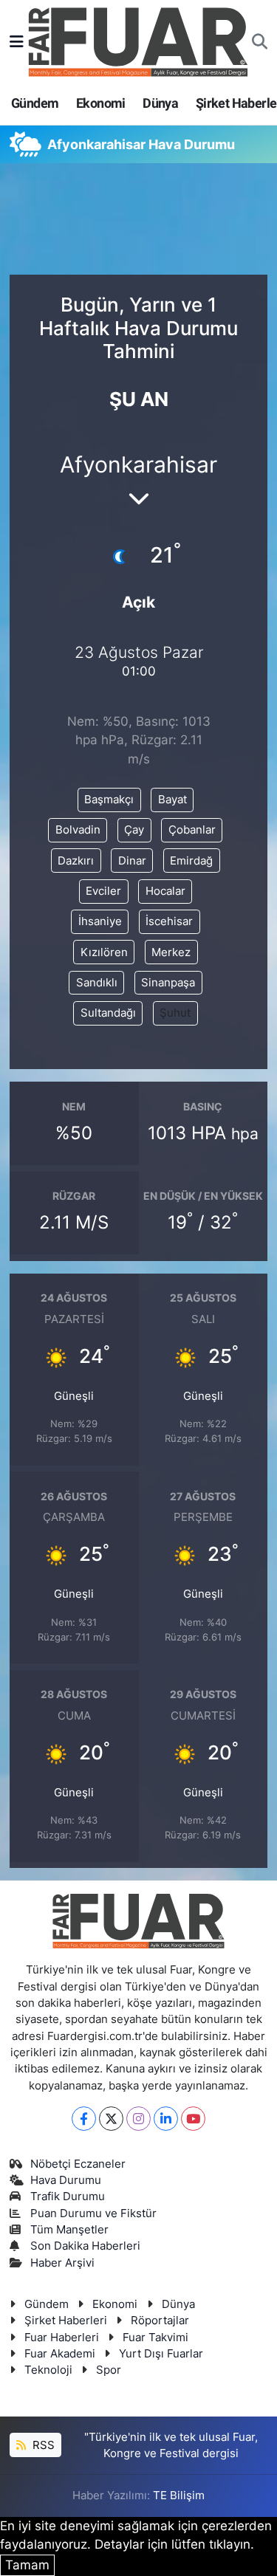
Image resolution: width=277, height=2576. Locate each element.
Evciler (103, 891)
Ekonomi (101, 103)
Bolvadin (78, 830)
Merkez (171, 952)
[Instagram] (138, 2119)
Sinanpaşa (168, 983)
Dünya (160, 103)
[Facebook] (84, 2119)
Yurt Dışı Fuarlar (161, 2354)
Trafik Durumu (68, 2197)
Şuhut (175, 1013)
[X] (111, 2119)
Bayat (172, 800)
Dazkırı (76, 861)
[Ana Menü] (17, 41)
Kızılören (104, 952)
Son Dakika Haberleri (85, 2246)
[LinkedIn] (166, 2119)
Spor (109, 2370)
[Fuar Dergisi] (138, 40)
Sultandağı (108, 1013)
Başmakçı (109, 800)
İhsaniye (100, 921)
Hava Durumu (66, 2180)
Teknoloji (48, 2370)
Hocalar (165, 891)
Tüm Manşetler (69, 2230)
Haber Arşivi (62, 2263)
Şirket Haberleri (66, 2321)
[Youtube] (193, 2119)
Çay (134, 830)
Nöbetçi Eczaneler (78, 2164)
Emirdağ (191, 861)
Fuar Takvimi (155, 2338)
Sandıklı (97, 983)
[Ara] (260, 42)
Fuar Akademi (60, 2354)
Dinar (132, 861)
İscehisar (169, 921)
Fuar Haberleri (62, 2338)
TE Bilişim (179, 2496)
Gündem (35, 103)
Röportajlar (160, 2321)
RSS (42, 2445)
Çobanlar (192, 830)
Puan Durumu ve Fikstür (93, 2213)
